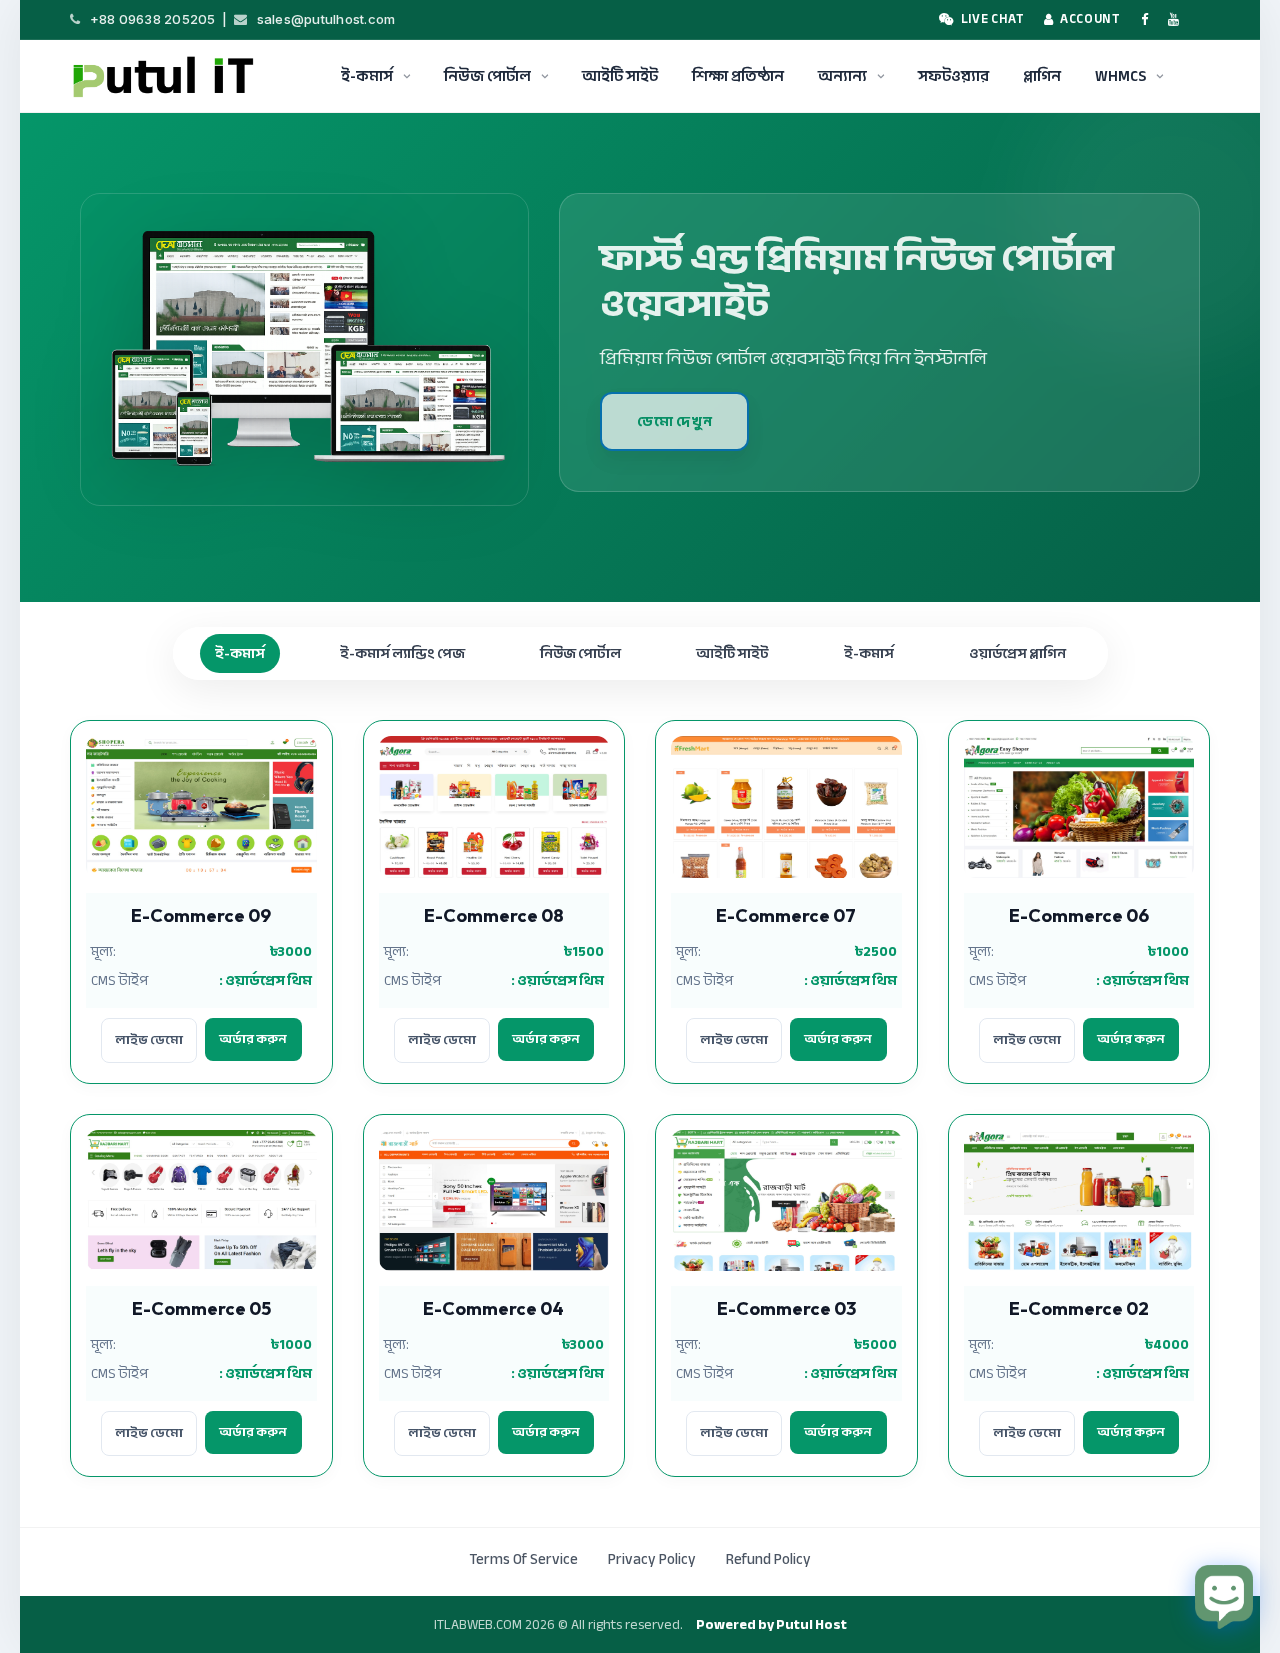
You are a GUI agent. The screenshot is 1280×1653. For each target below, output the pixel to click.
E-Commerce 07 (786, 915)
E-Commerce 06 (1079, 915)
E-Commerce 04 (493, 1308)
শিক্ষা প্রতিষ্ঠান (738, 76)
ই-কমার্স (367, 76)
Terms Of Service (523, 1559)
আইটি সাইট (620, 76)
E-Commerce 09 (201, 915)
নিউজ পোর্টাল (487, 76)
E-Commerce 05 (201, 1308)
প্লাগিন (1042, 76)
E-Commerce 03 (786, 1308)
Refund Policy (768, 1559)
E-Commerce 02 (1079, 1308)
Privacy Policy (652, 1559)
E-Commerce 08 (494, 915)
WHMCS (1120, 76)
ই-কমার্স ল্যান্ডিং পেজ (402, 653)
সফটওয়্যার (953, 76)
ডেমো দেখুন (674, 421)
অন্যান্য (842, 76)
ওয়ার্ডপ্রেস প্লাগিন (1017, 653)
